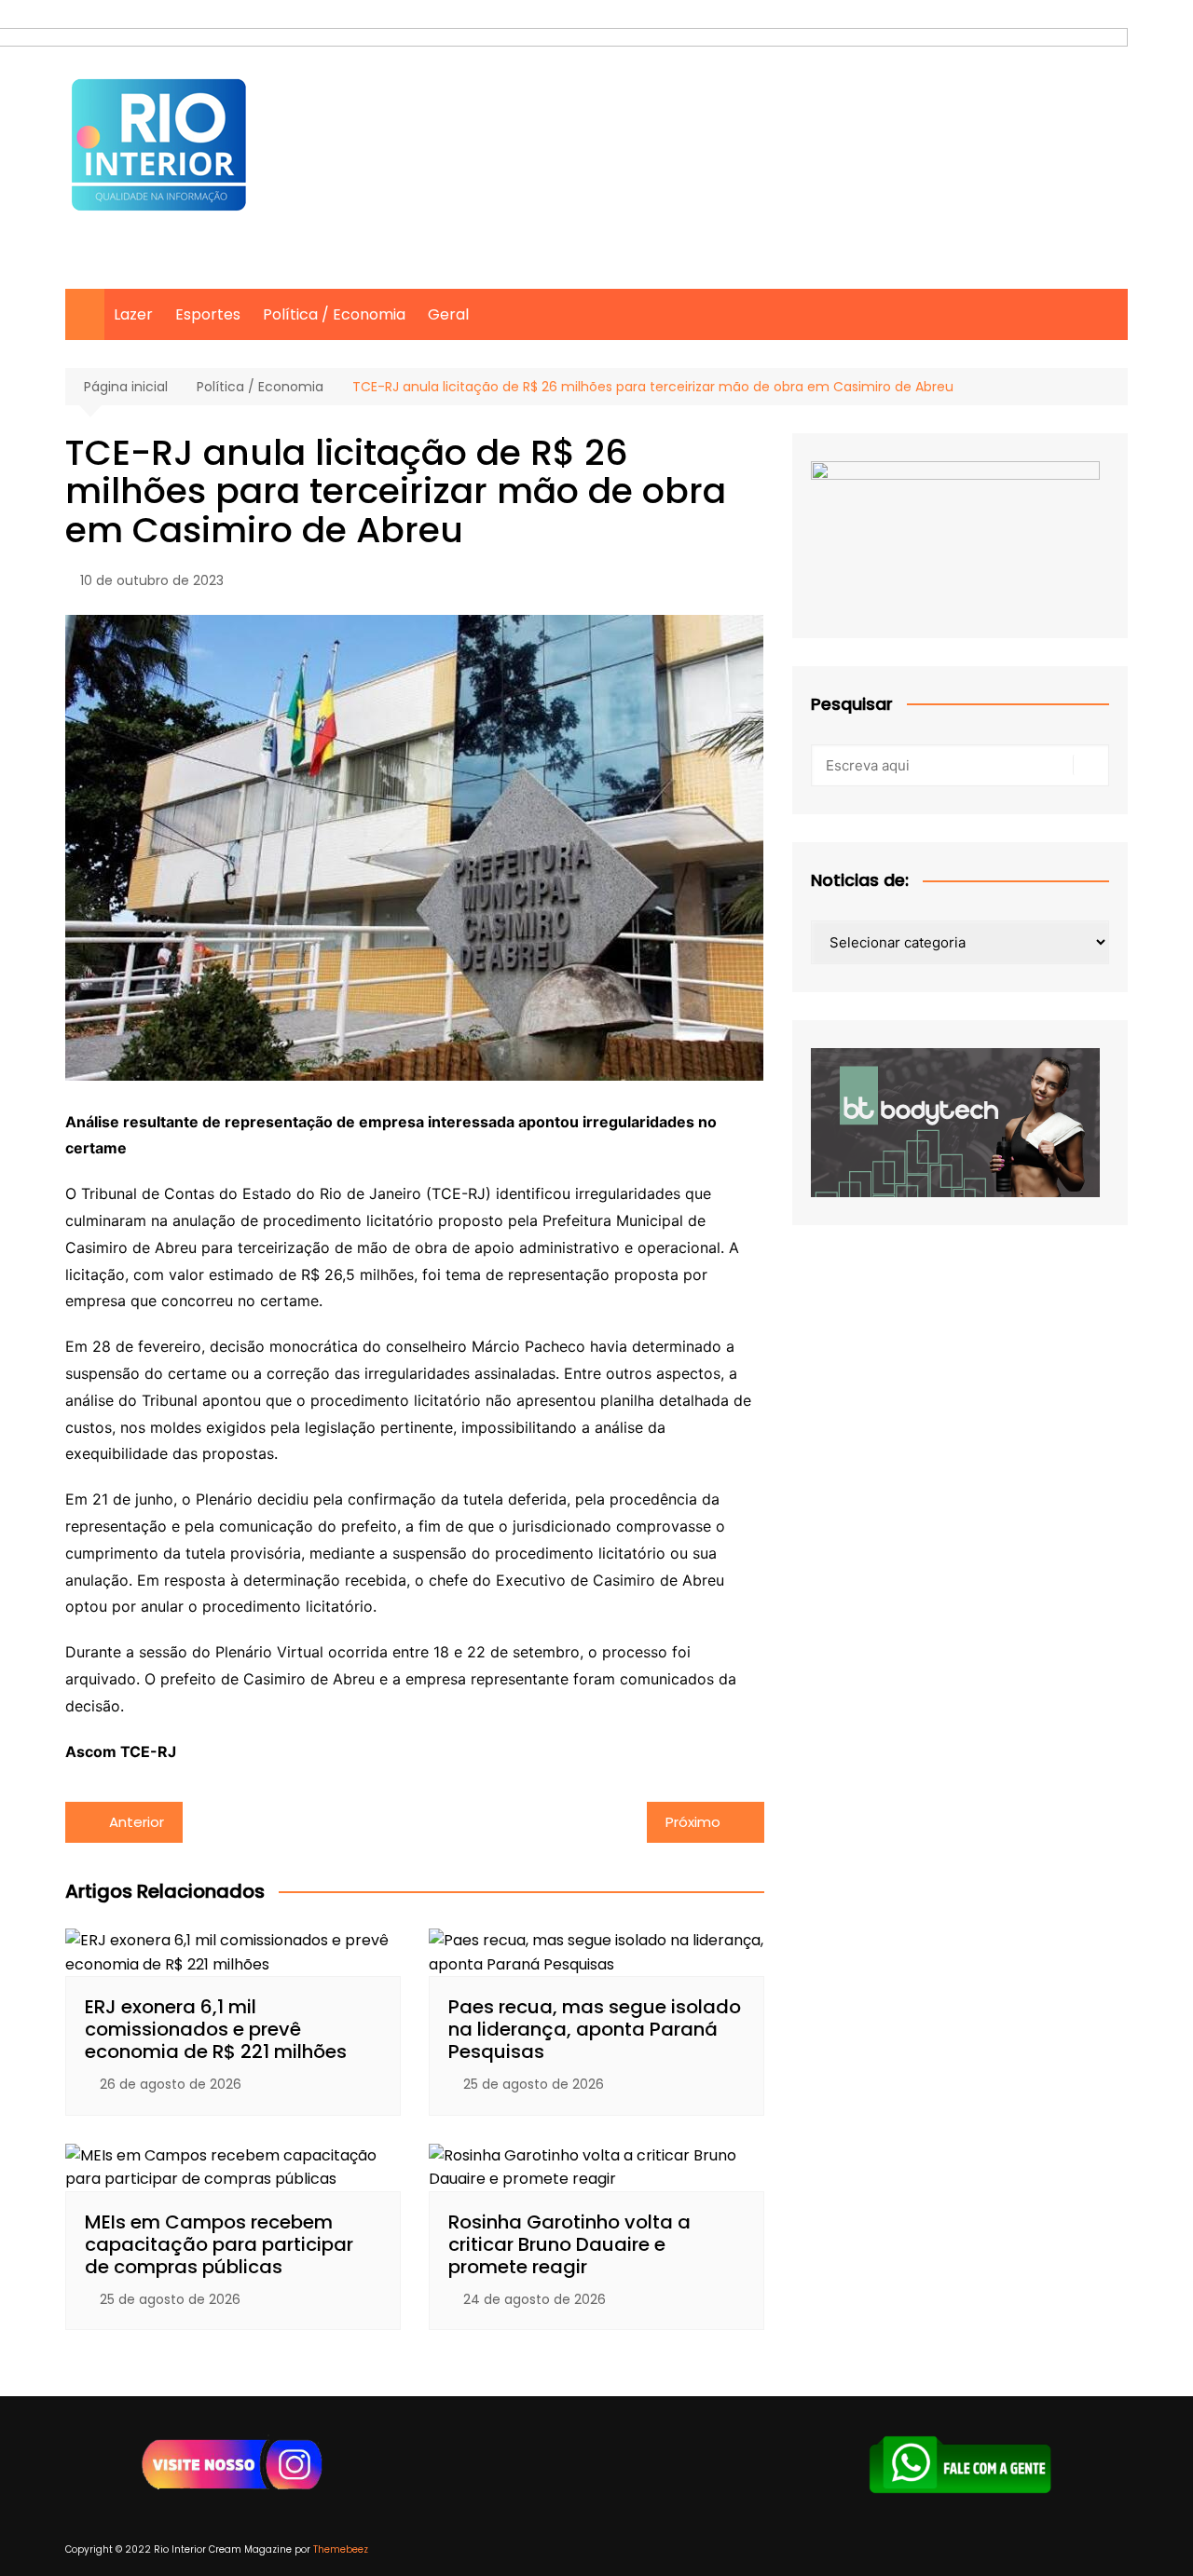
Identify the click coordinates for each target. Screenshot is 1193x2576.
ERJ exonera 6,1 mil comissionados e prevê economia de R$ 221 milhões (216, 2029)
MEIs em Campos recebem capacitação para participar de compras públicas (219, 2244)
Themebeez (341, 2549)
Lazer (133, 314)
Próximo (693, 1822)
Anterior (137, 1822)
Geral (448, 314)
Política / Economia (334, 314)
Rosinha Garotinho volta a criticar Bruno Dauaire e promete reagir (569, 2244)
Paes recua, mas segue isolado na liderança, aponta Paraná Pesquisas (595, 2029)
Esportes (208, 314)
